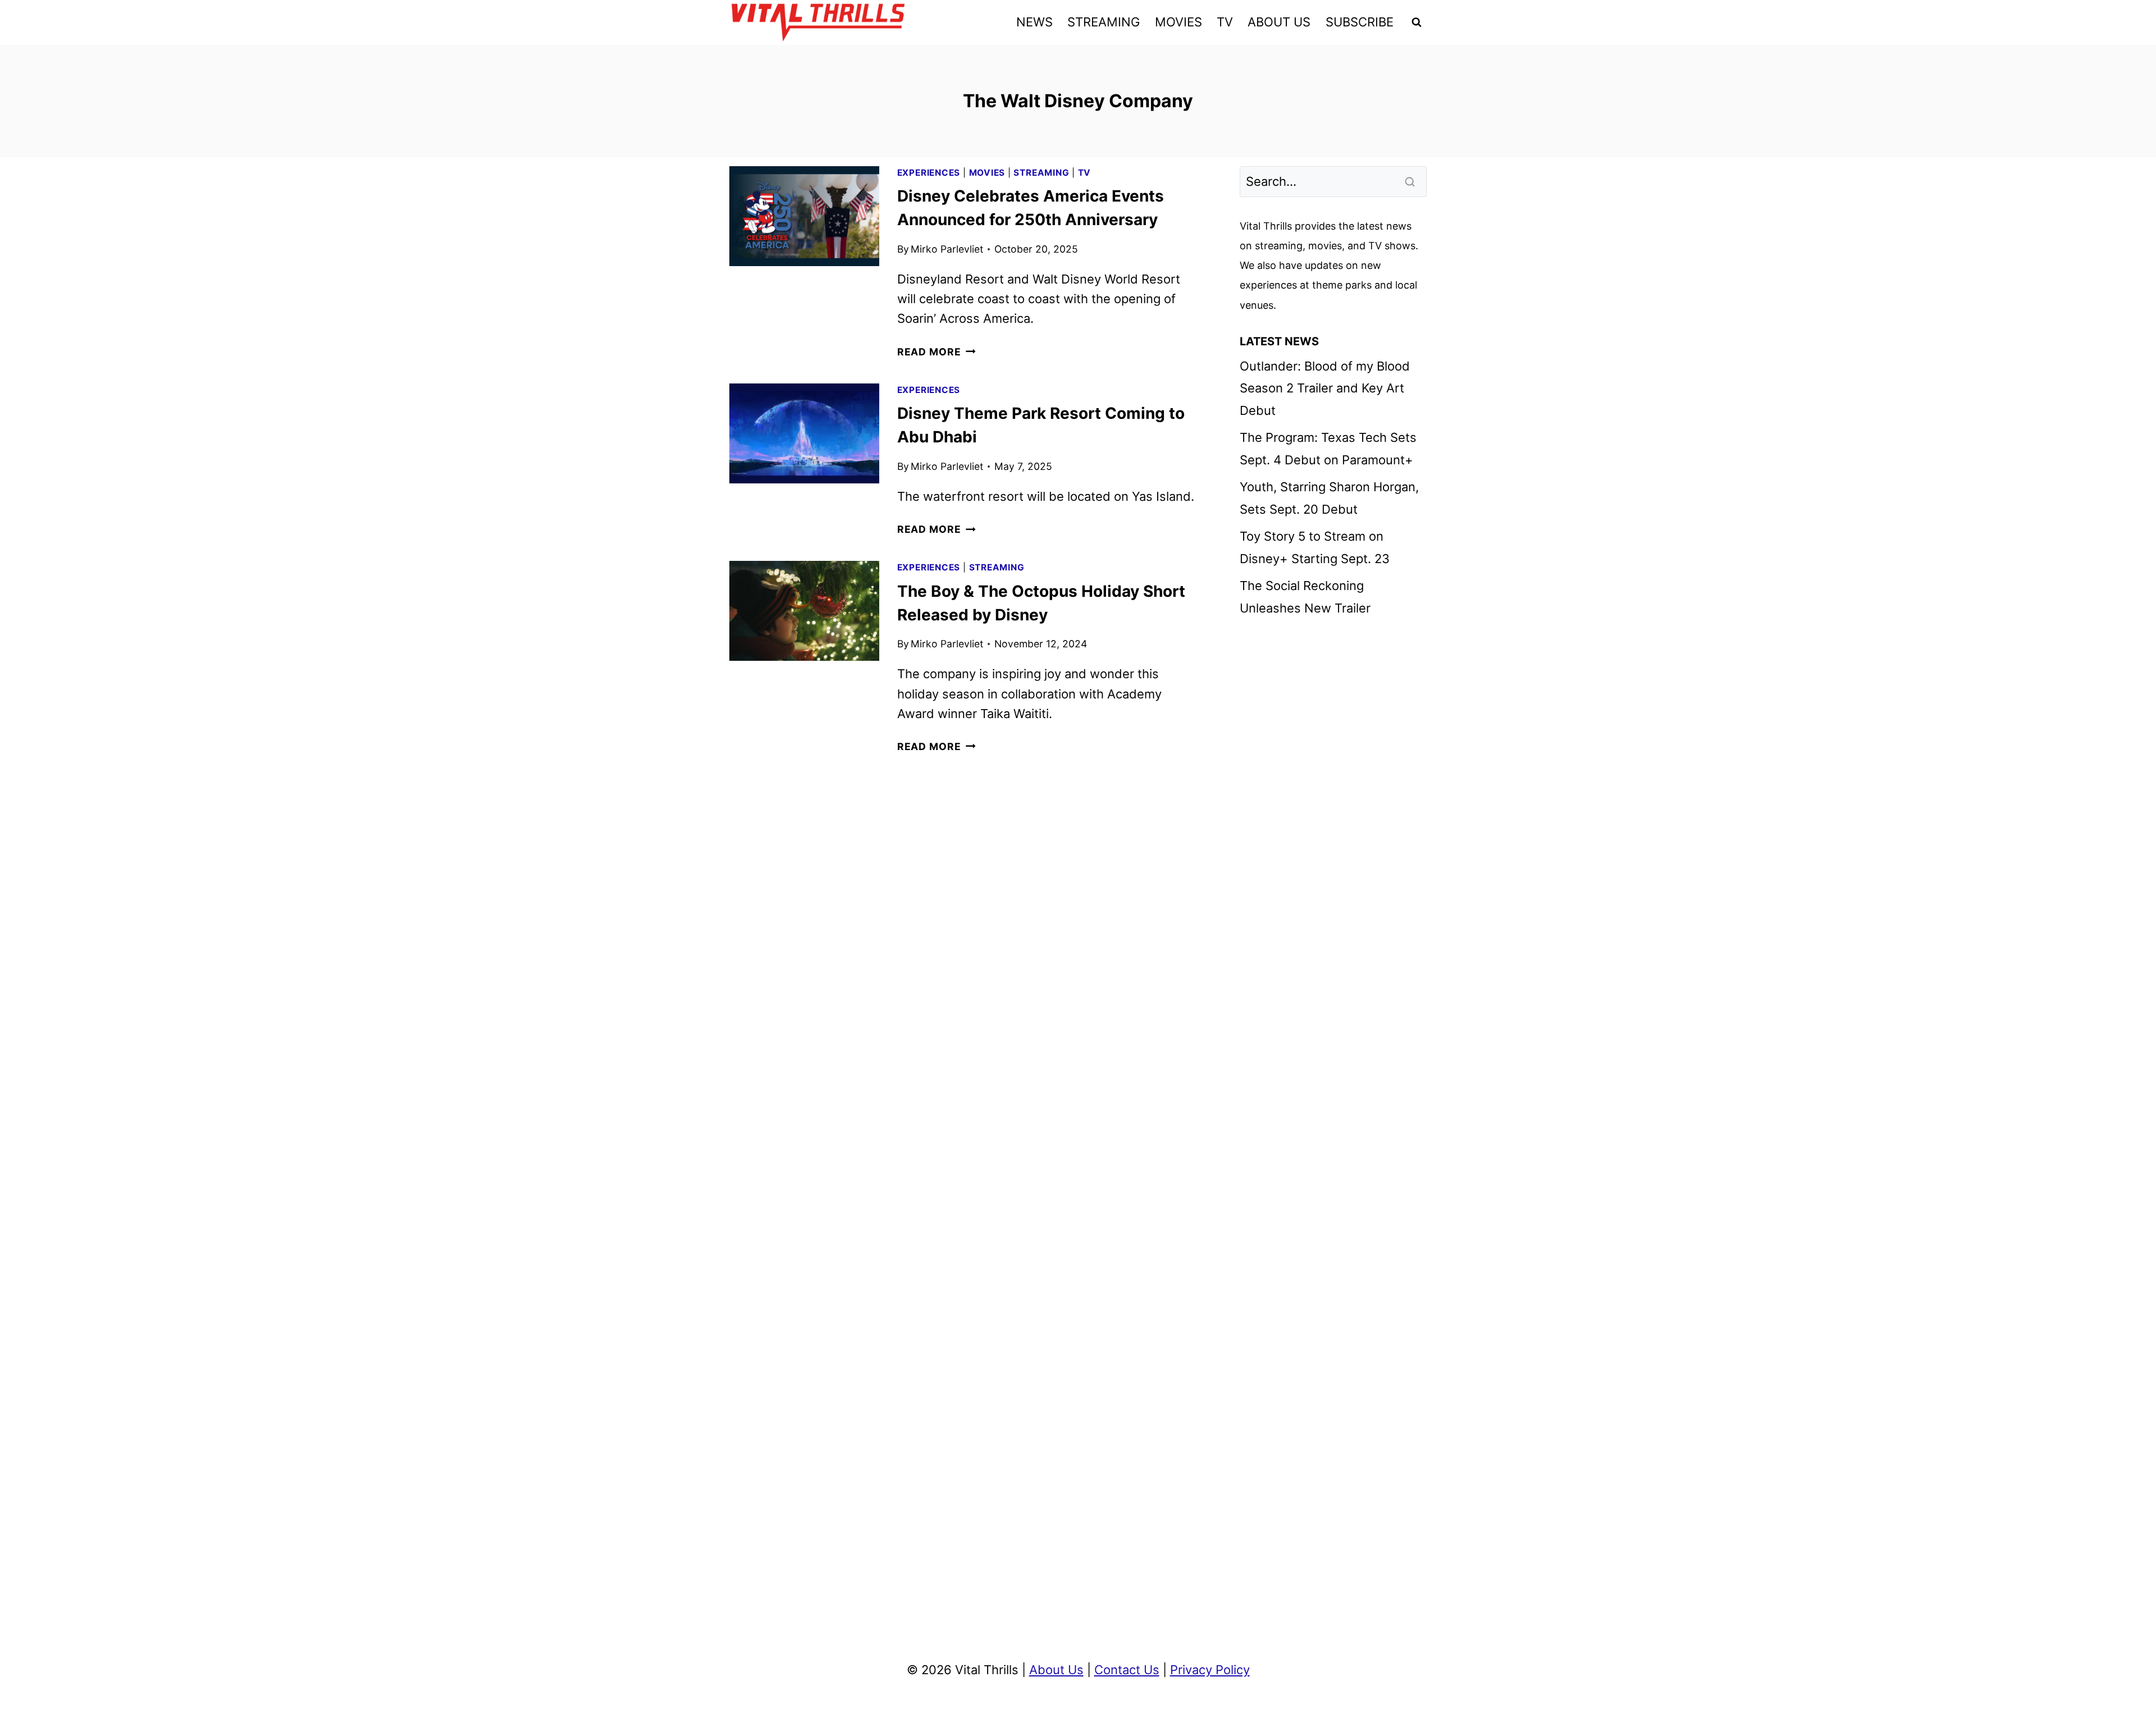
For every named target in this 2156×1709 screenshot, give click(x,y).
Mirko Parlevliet (947, 249)
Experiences (929, 173)
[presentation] (804, 216)
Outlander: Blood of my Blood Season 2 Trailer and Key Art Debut (1325, 388)
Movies (987, 173)
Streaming (1041, 173)
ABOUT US (1279, 22)
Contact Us (1127, 1670)
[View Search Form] (1417, 22)
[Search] (1411, 181)
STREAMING (1104, 22)
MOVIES (1179, 22)
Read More (937, 352)
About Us (1056, 1670)
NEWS (1034, 22)
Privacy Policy (1210, 1670)
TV (1225, 22)
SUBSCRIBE (1360, 22)
